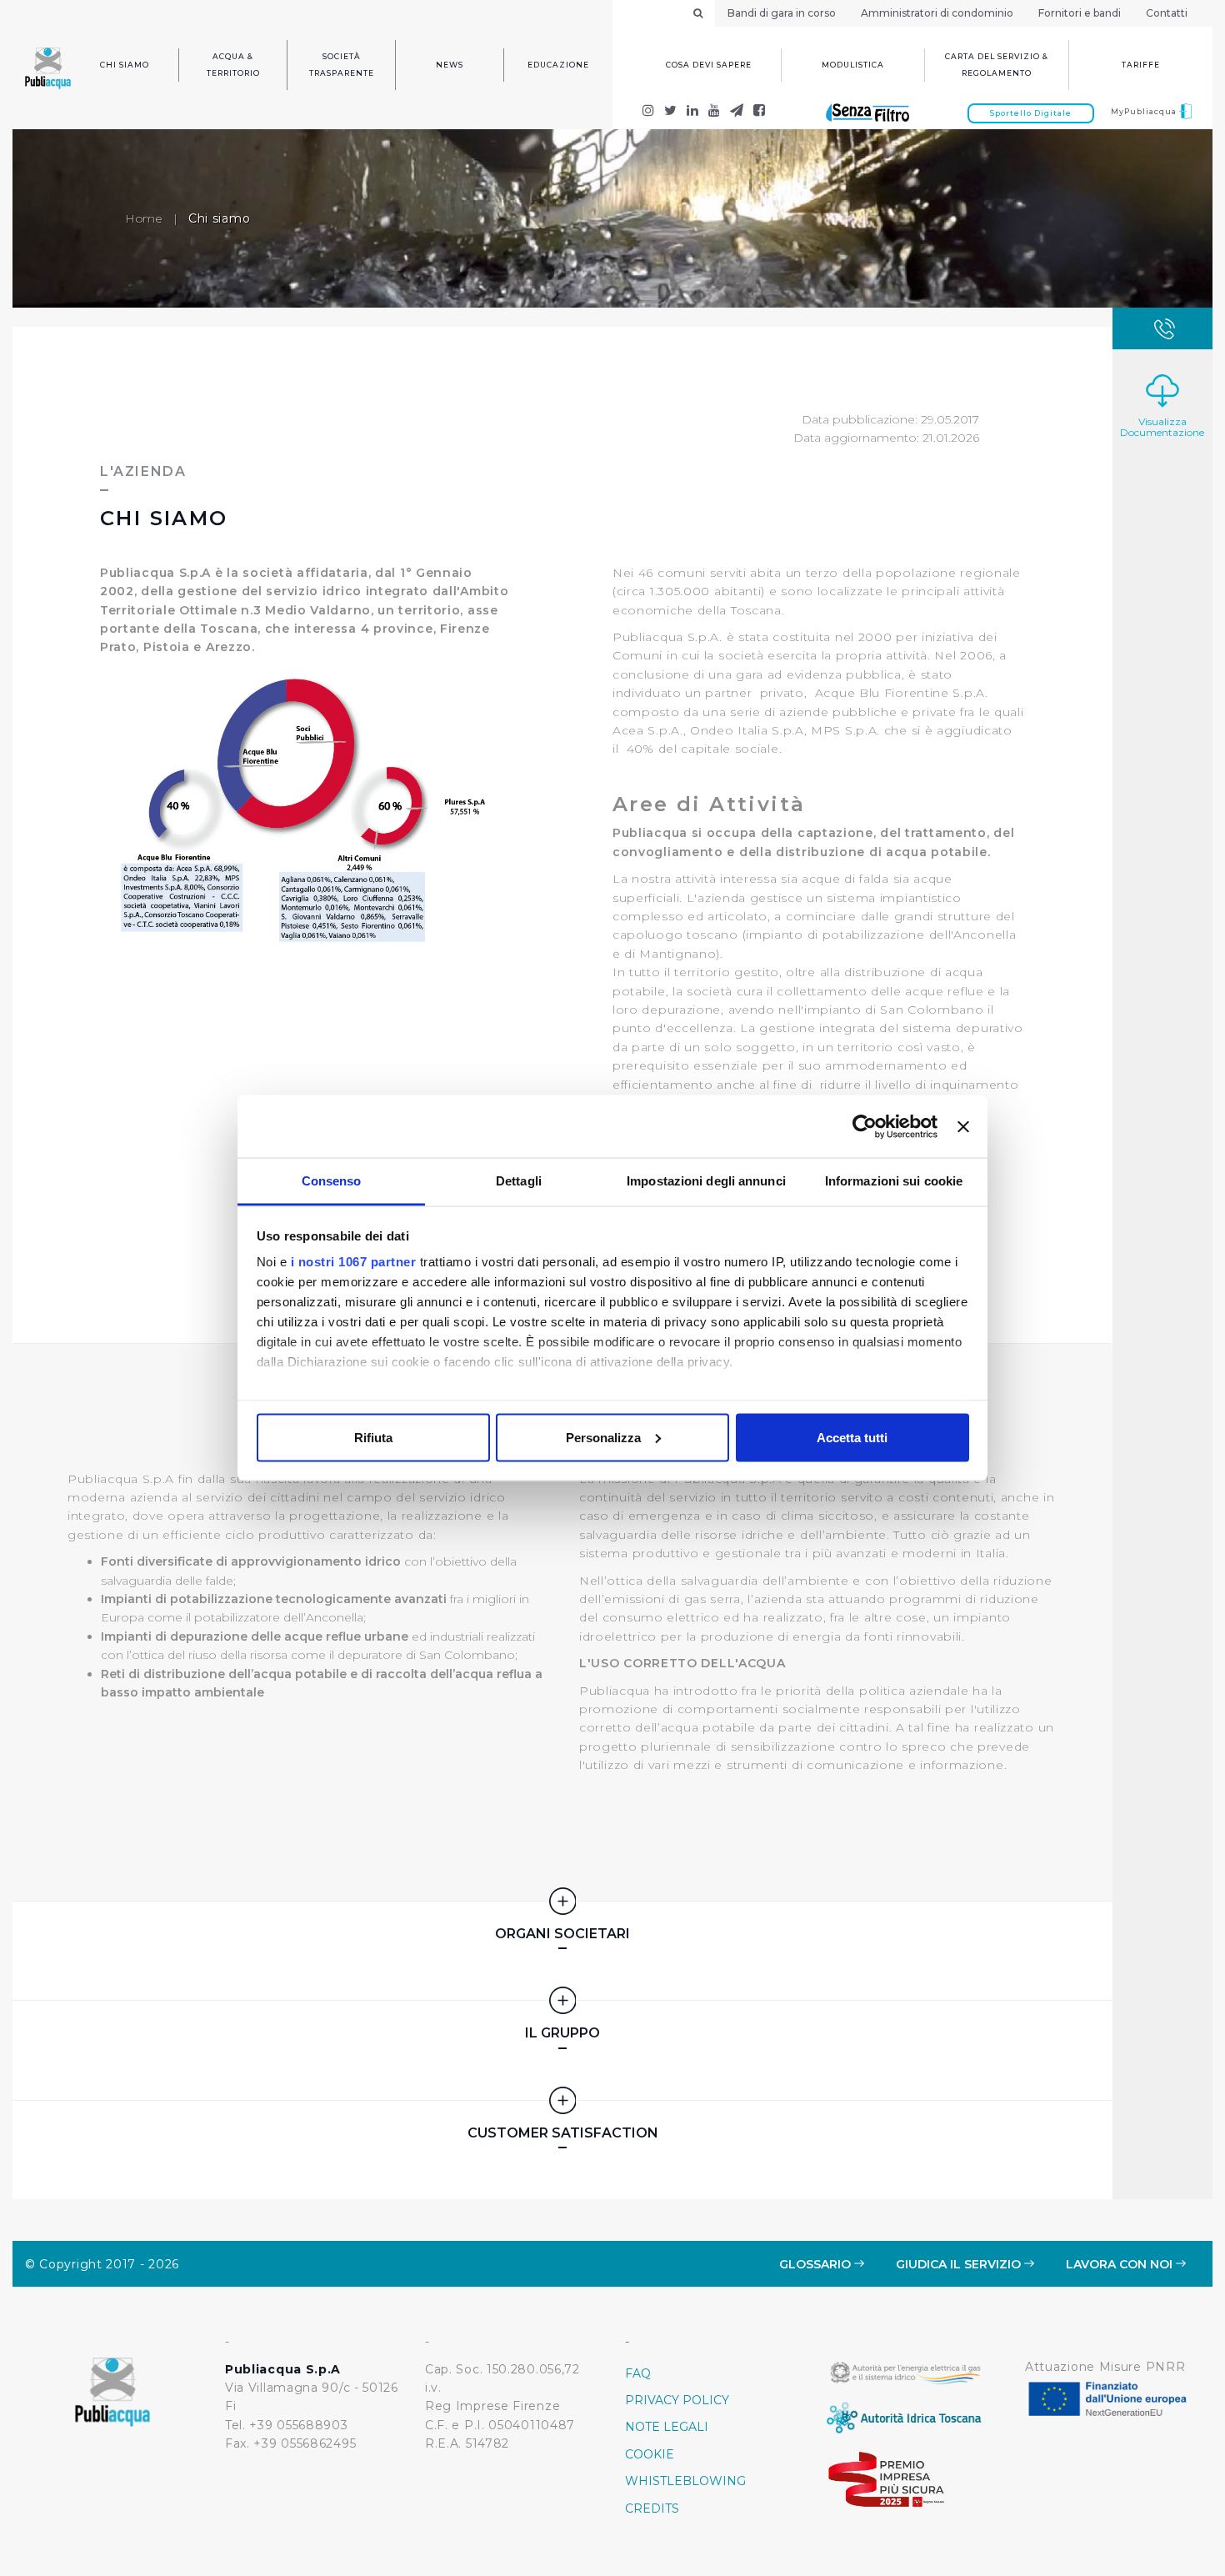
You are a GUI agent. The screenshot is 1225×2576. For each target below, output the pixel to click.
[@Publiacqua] (649, 112)
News (450, 65)
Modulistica (853, 65)
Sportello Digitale (1031, 113)
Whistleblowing (685, 2481)
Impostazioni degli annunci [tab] (706, 1181)
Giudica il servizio (960, 2264)
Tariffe (1141, 65)
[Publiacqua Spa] (693, 112)
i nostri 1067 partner (354, 1262)
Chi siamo (125, 65)
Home (144, 218)
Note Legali (667, 2427)
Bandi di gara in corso (782, 13)
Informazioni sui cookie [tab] (894, 1181)
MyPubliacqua (1145, 111)
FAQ (638, 2373)
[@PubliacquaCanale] (737, 112)
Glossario (817, 2264)
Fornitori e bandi (1080, 13)
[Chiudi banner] (963, 1126)
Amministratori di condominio (937, 13)
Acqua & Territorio (233, 65)
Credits (652, 2508)
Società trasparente (342, 65)
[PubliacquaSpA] (760, 112)
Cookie (650, 2454)
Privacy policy (677, 2400)
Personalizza (603, 1437)
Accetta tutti (852, 1437)
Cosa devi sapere (709, 65)
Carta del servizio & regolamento (997, 65)
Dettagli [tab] (519, 1181)
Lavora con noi (1121, 2264)
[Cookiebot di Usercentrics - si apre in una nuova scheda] (865, 1126)
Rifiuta (373, 1437)
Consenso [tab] (332, 1181)
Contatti (1167, 13)
